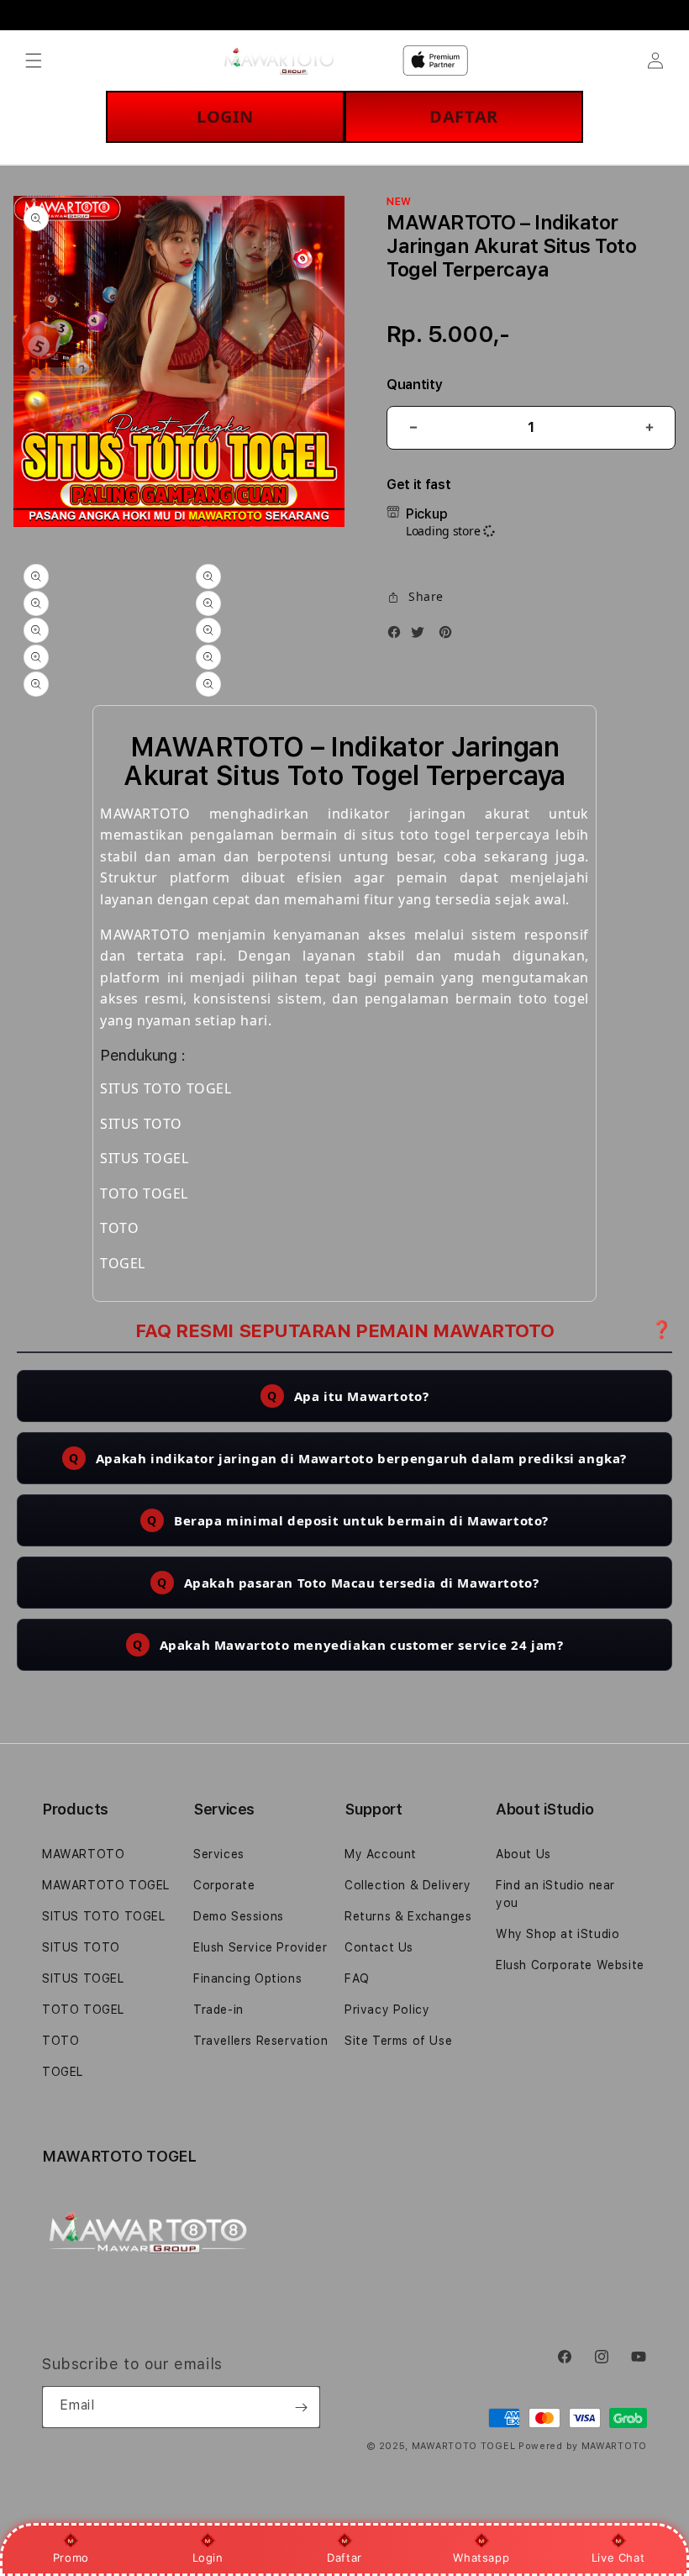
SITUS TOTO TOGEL (104, 1916)
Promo (71, 2558)
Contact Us (379, 1947)
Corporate (224, 1885)
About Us (523, 1854)
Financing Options (247, 1978)
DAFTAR (464, 116)
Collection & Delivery (408, 1885)
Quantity (414, 385)
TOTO (60, 2041)
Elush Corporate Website (570, 1965)
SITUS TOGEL (83, 1978)
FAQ (357, 1978)
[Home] (279, 61)
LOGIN (225, 116)
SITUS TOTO (81, 1947)
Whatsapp (481, 2558)
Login (208, 2558)
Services (219, 1854)
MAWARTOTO (83, 1854)
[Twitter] (422, 635)
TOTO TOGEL (83, 2010)
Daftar (344, 2558)
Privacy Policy (387, 2010)
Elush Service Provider (260, 1947)
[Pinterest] (450, 635)
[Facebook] (398, 635)
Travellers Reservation (260, 2041)
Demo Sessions (239, 1916)
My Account (381, 1854)
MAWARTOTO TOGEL (106, 1885)
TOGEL (63, 2072)
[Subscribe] (301, 2407)
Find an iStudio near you (555, 1894)
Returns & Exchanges (408, 1916)
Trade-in (218, 2010)
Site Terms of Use (398, 2041)
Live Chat (618, 2558)
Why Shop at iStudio (558, 1934)
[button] (34, 61)
